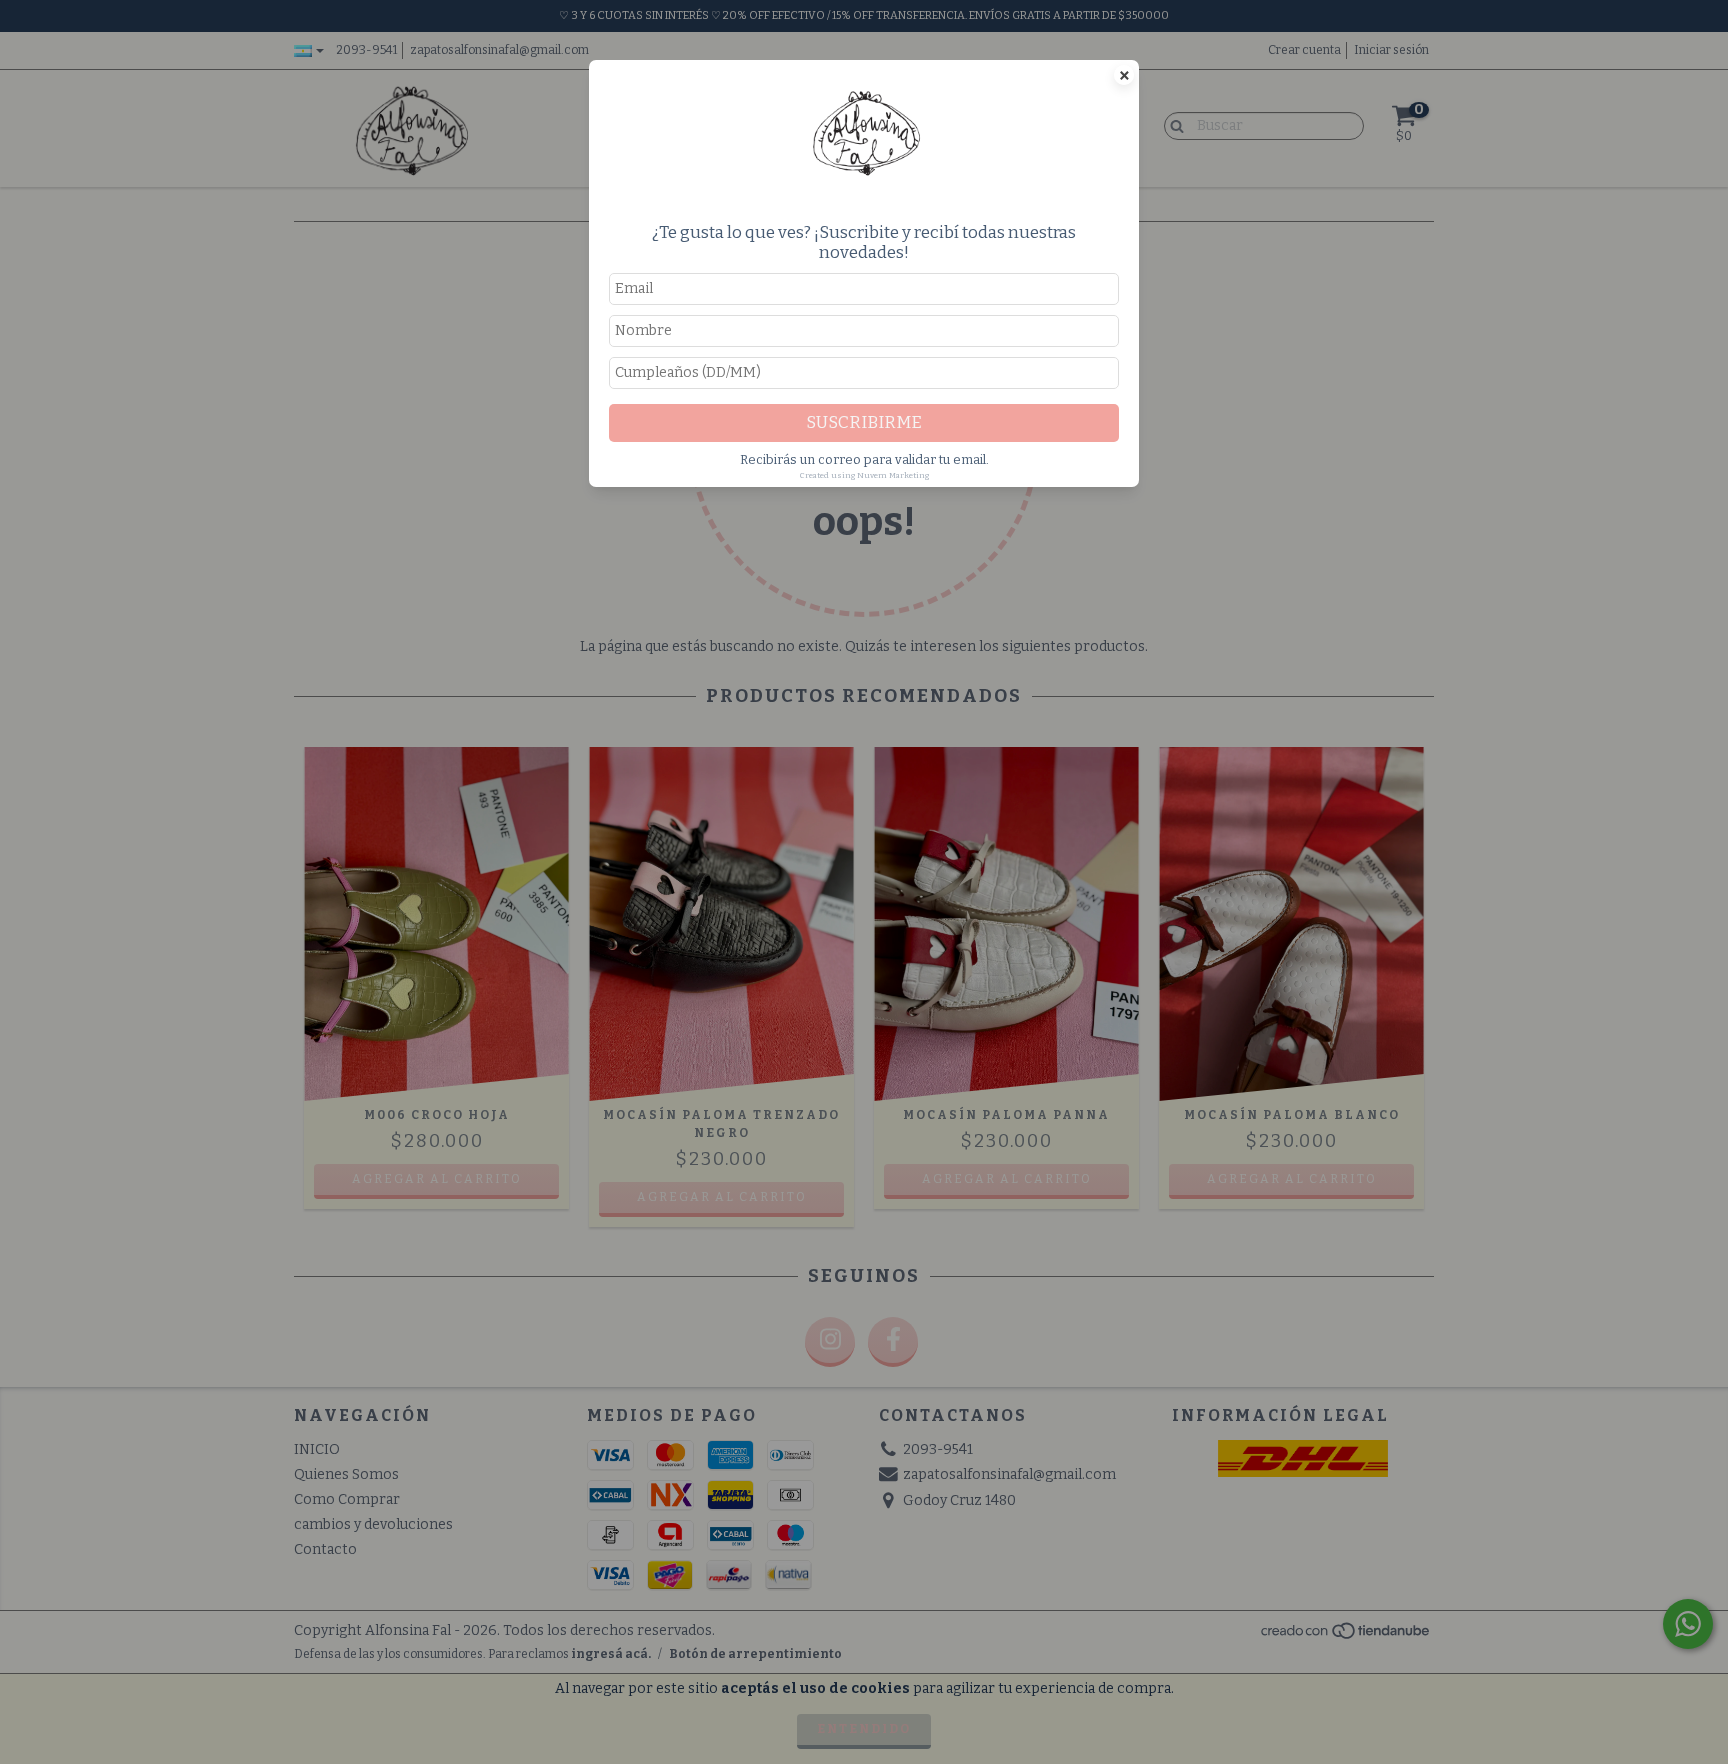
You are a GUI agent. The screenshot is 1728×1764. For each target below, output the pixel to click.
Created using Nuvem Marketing (864, 475)
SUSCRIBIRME (864, 422)
